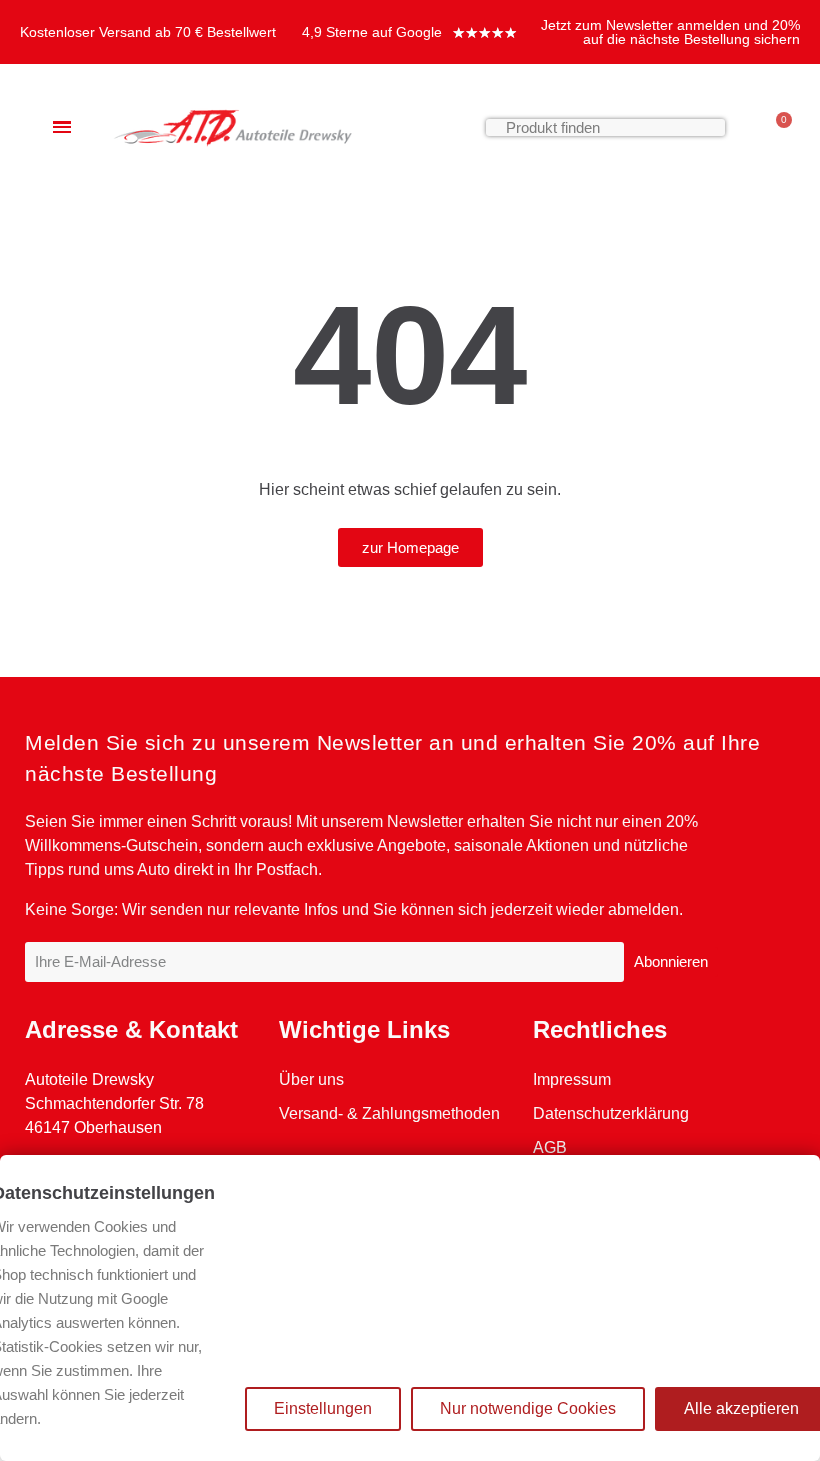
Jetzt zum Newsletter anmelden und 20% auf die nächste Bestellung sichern (670, 32)
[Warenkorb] (775, 127)
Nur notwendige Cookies (528, 1408)
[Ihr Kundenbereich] (745, 127)
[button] (410, 547)
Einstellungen (323, 1408)
